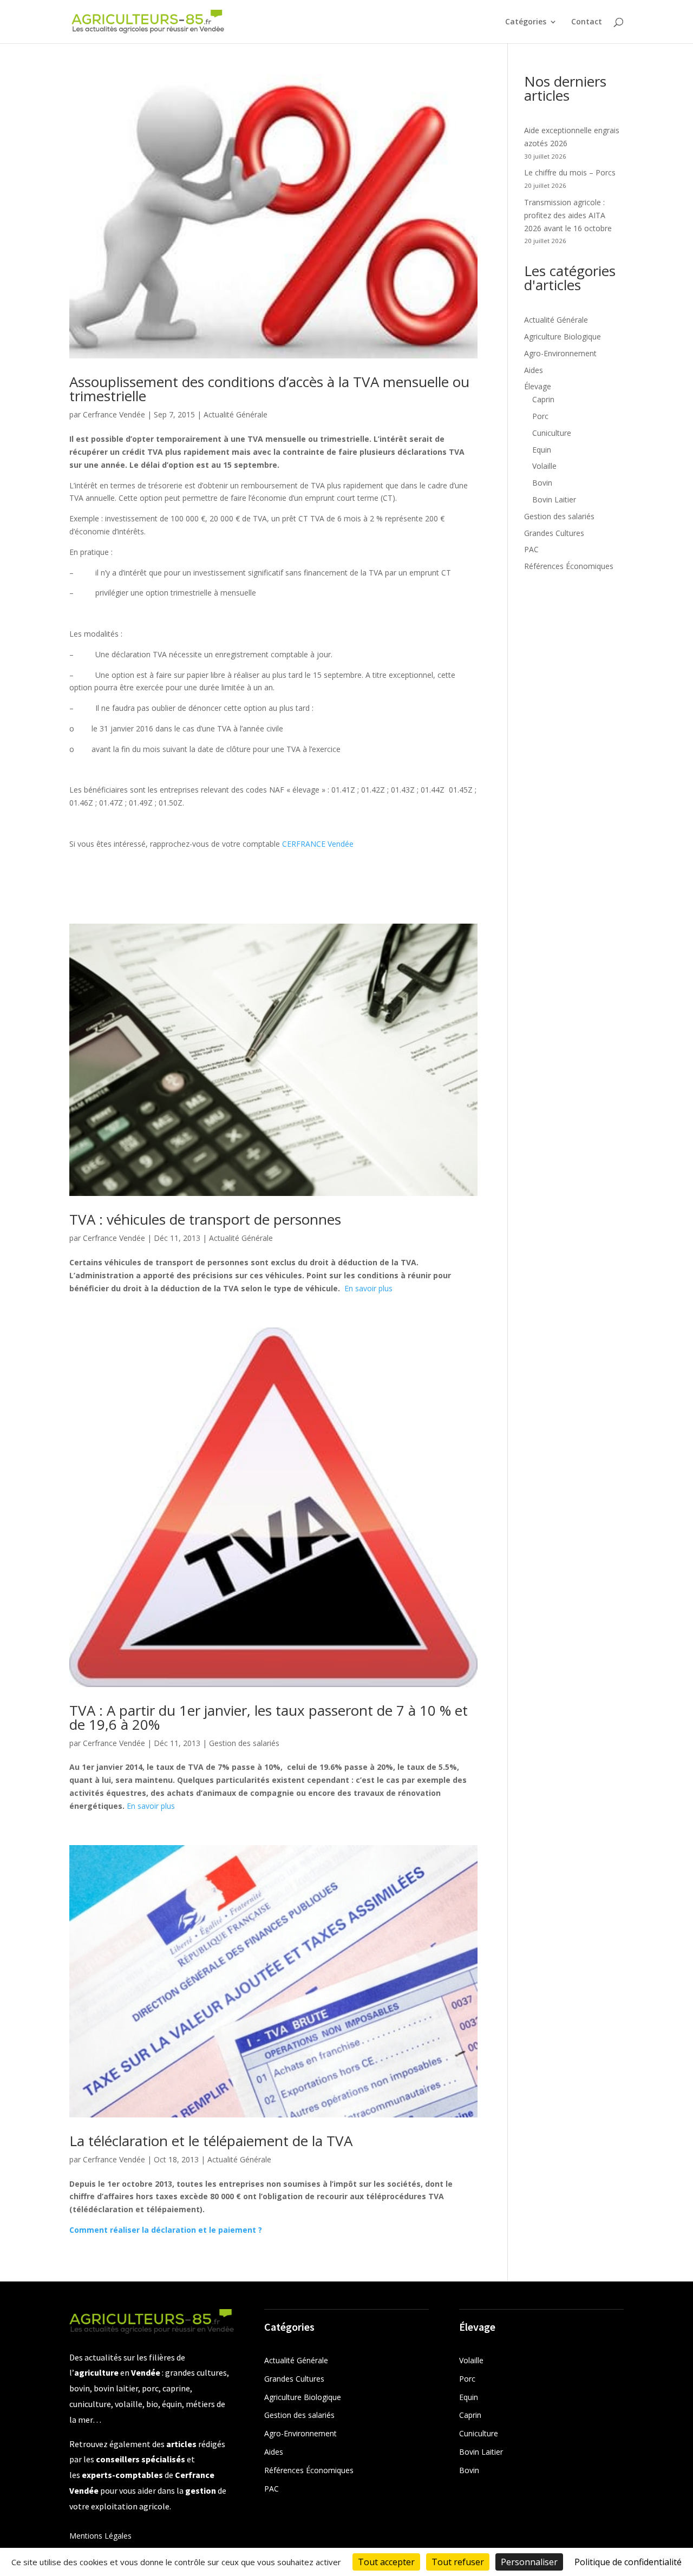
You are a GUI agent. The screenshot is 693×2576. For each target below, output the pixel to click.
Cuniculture (552, 433)
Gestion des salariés (244, 1743)
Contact (587, 22)
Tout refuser (458, 2562)
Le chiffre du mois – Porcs (570, 172)
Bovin (542, 483)
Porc (540, 416)
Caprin (543, 399)
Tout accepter (386, 2562)
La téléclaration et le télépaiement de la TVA (211, 2141)
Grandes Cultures (554, 533)
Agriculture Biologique (563, 336)
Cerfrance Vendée (114, 414)
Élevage (538, 386)
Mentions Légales (100, 2536)
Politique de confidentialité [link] (628, 2562)
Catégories (526, 22)
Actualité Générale (236, 414)
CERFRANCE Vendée (318, 844)
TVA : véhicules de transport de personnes (205, 1219)
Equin (542, 450)
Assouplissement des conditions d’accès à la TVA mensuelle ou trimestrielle (269, 389)
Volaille (544, 466)
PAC (531, 549)
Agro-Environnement (560, 353)
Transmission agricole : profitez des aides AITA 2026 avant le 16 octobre (568, 215)
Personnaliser (529, 2562)
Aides (534, 370)
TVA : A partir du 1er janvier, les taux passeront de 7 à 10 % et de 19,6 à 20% (269, 1717)
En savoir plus (368, 1288)
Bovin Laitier (554, 499)
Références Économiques (569, 566)
